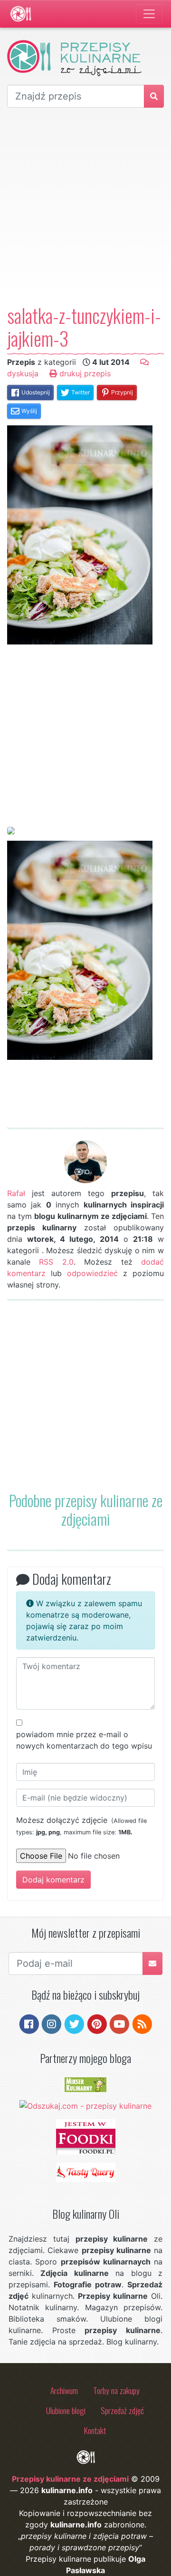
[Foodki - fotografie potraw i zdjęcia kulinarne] (86, 2136)
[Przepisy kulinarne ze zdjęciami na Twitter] (74, 2023)
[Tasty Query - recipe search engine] (86, 2172)
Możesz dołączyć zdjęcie (81, 1826)
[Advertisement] (85, 206)
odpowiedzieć (92, 1273)
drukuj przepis (84, 373)
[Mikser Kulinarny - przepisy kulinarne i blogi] (85, 2084)
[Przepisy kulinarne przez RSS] (142, 2023)
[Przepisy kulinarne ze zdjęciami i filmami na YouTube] (119, 2023)
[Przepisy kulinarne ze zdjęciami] (21, 14)
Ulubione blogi (66, 2410)
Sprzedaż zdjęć (122, 2410)
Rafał (16, 1193)
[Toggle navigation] (149, 14)
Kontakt (95, 2430)
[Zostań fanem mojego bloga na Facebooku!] (29, 2023)
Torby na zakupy (116, 2390)
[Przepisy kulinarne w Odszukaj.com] (85, 2105)
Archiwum (64, 2390)
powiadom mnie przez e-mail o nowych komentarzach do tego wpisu (84, 1740)
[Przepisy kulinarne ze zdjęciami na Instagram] (52, 2023)
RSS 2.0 (56, 1262)
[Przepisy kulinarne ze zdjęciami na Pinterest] (97, 2023)
